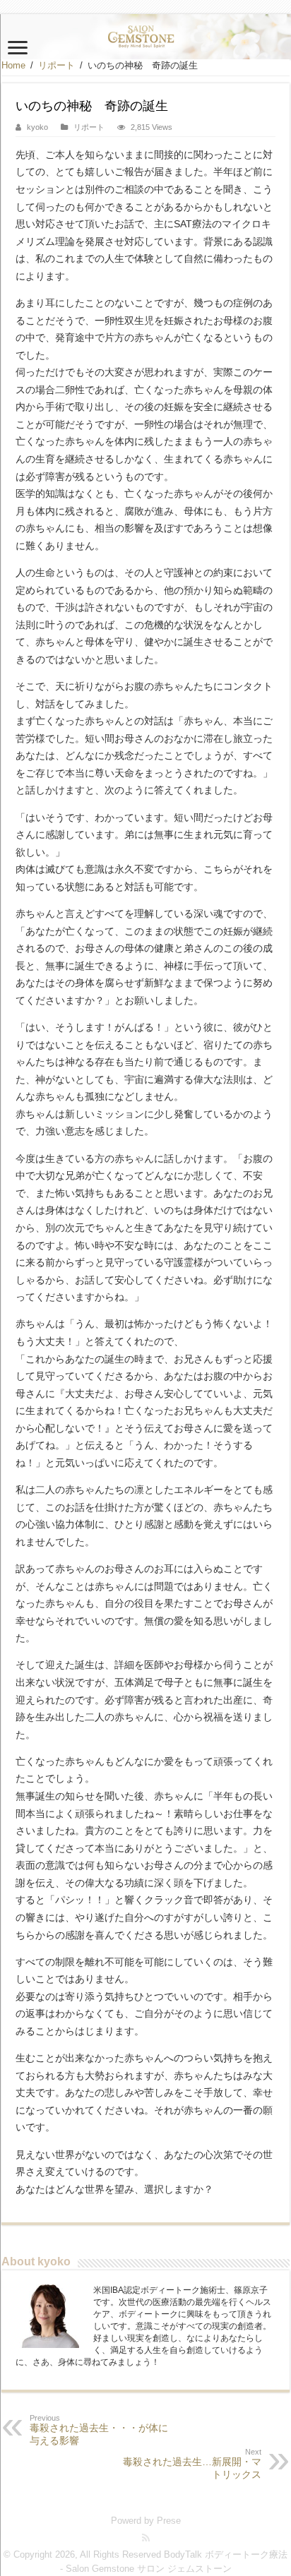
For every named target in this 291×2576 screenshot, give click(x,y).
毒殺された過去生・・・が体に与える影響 (99, 2430)
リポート (57, 65)
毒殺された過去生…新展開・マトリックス (192, 2464)
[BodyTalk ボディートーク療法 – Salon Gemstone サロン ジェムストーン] (145, 37)
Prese (169, 2521)
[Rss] (146, 2538)
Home (13, 65)
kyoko (37, 127)
